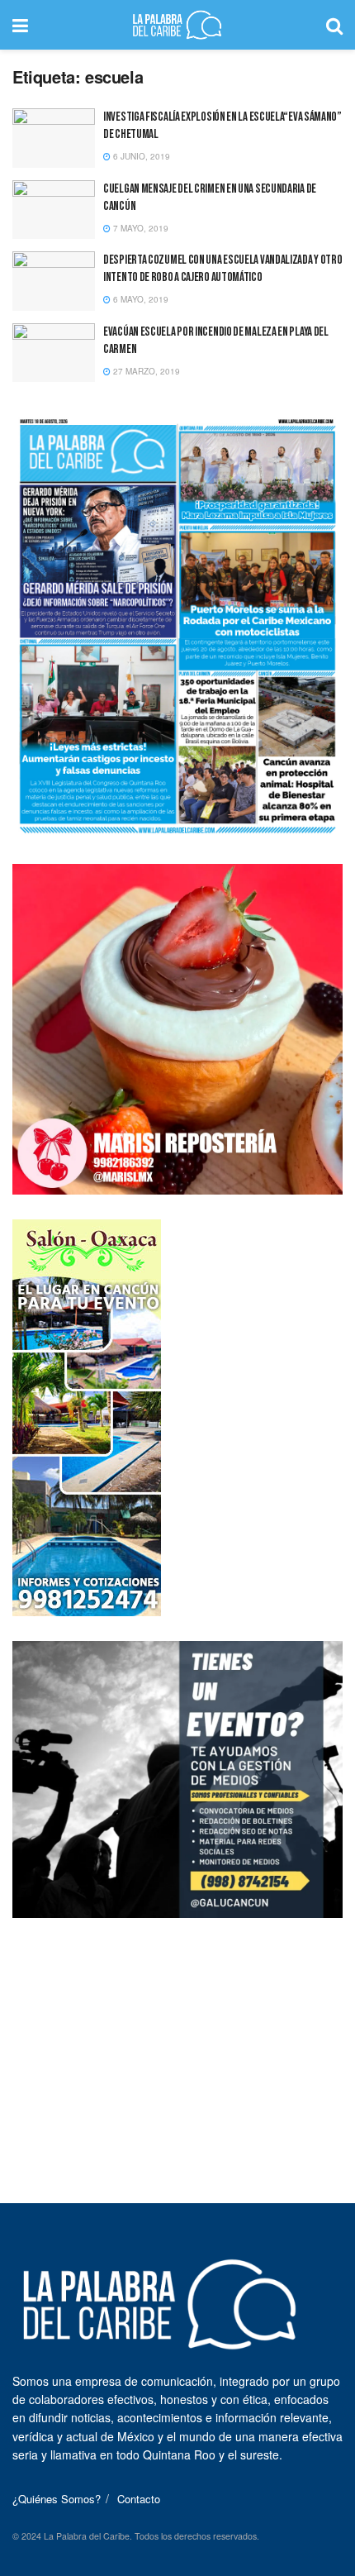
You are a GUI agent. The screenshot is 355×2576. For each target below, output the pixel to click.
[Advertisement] (177, 2046)
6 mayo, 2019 (140, 299)
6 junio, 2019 (140, 156)
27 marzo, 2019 (145, 371)
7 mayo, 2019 (140, 228)
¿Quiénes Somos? (57, 2499)
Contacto (139, 2499)
